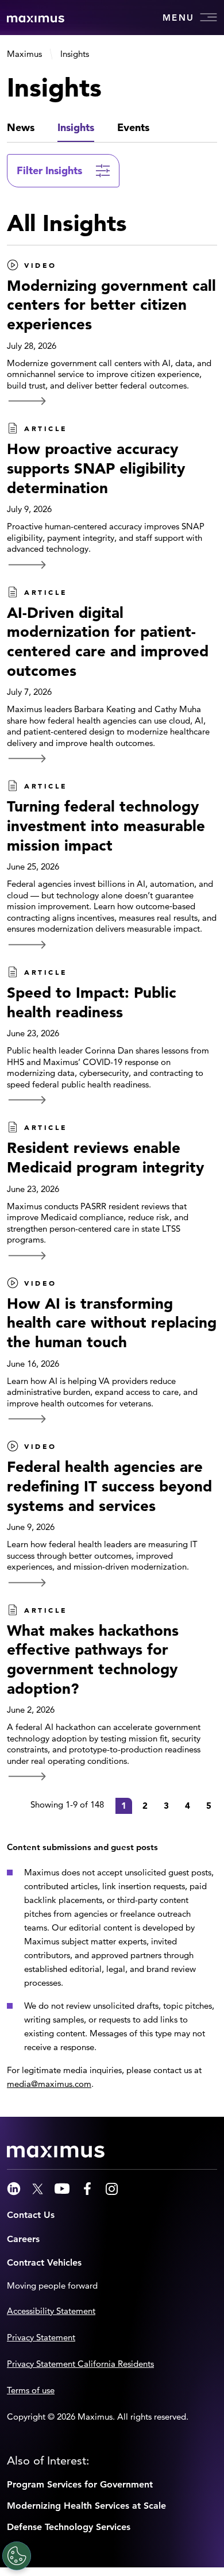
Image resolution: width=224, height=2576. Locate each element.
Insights (76, 127)
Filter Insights (49, 170)
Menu (178, 18)
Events (133, 127)
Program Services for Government (80, 2484)
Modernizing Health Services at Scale (86, 2506)
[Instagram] (112, 2189)
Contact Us (31, 2215)
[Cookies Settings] (17, 2556)
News (21, 127)
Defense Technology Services (69, 2527)
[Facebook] (87, 2189)
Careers (23, 2239)
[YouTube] (62, 2189)
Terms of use (31, 2390)
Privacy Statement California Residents (80, 2364)
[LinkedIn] (14, 2189)
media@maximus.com (49, 2084)
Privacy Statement (41, 2337)
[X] (38, 2189)
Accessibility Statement (51, 2311)
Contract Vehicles (44, 2262)
